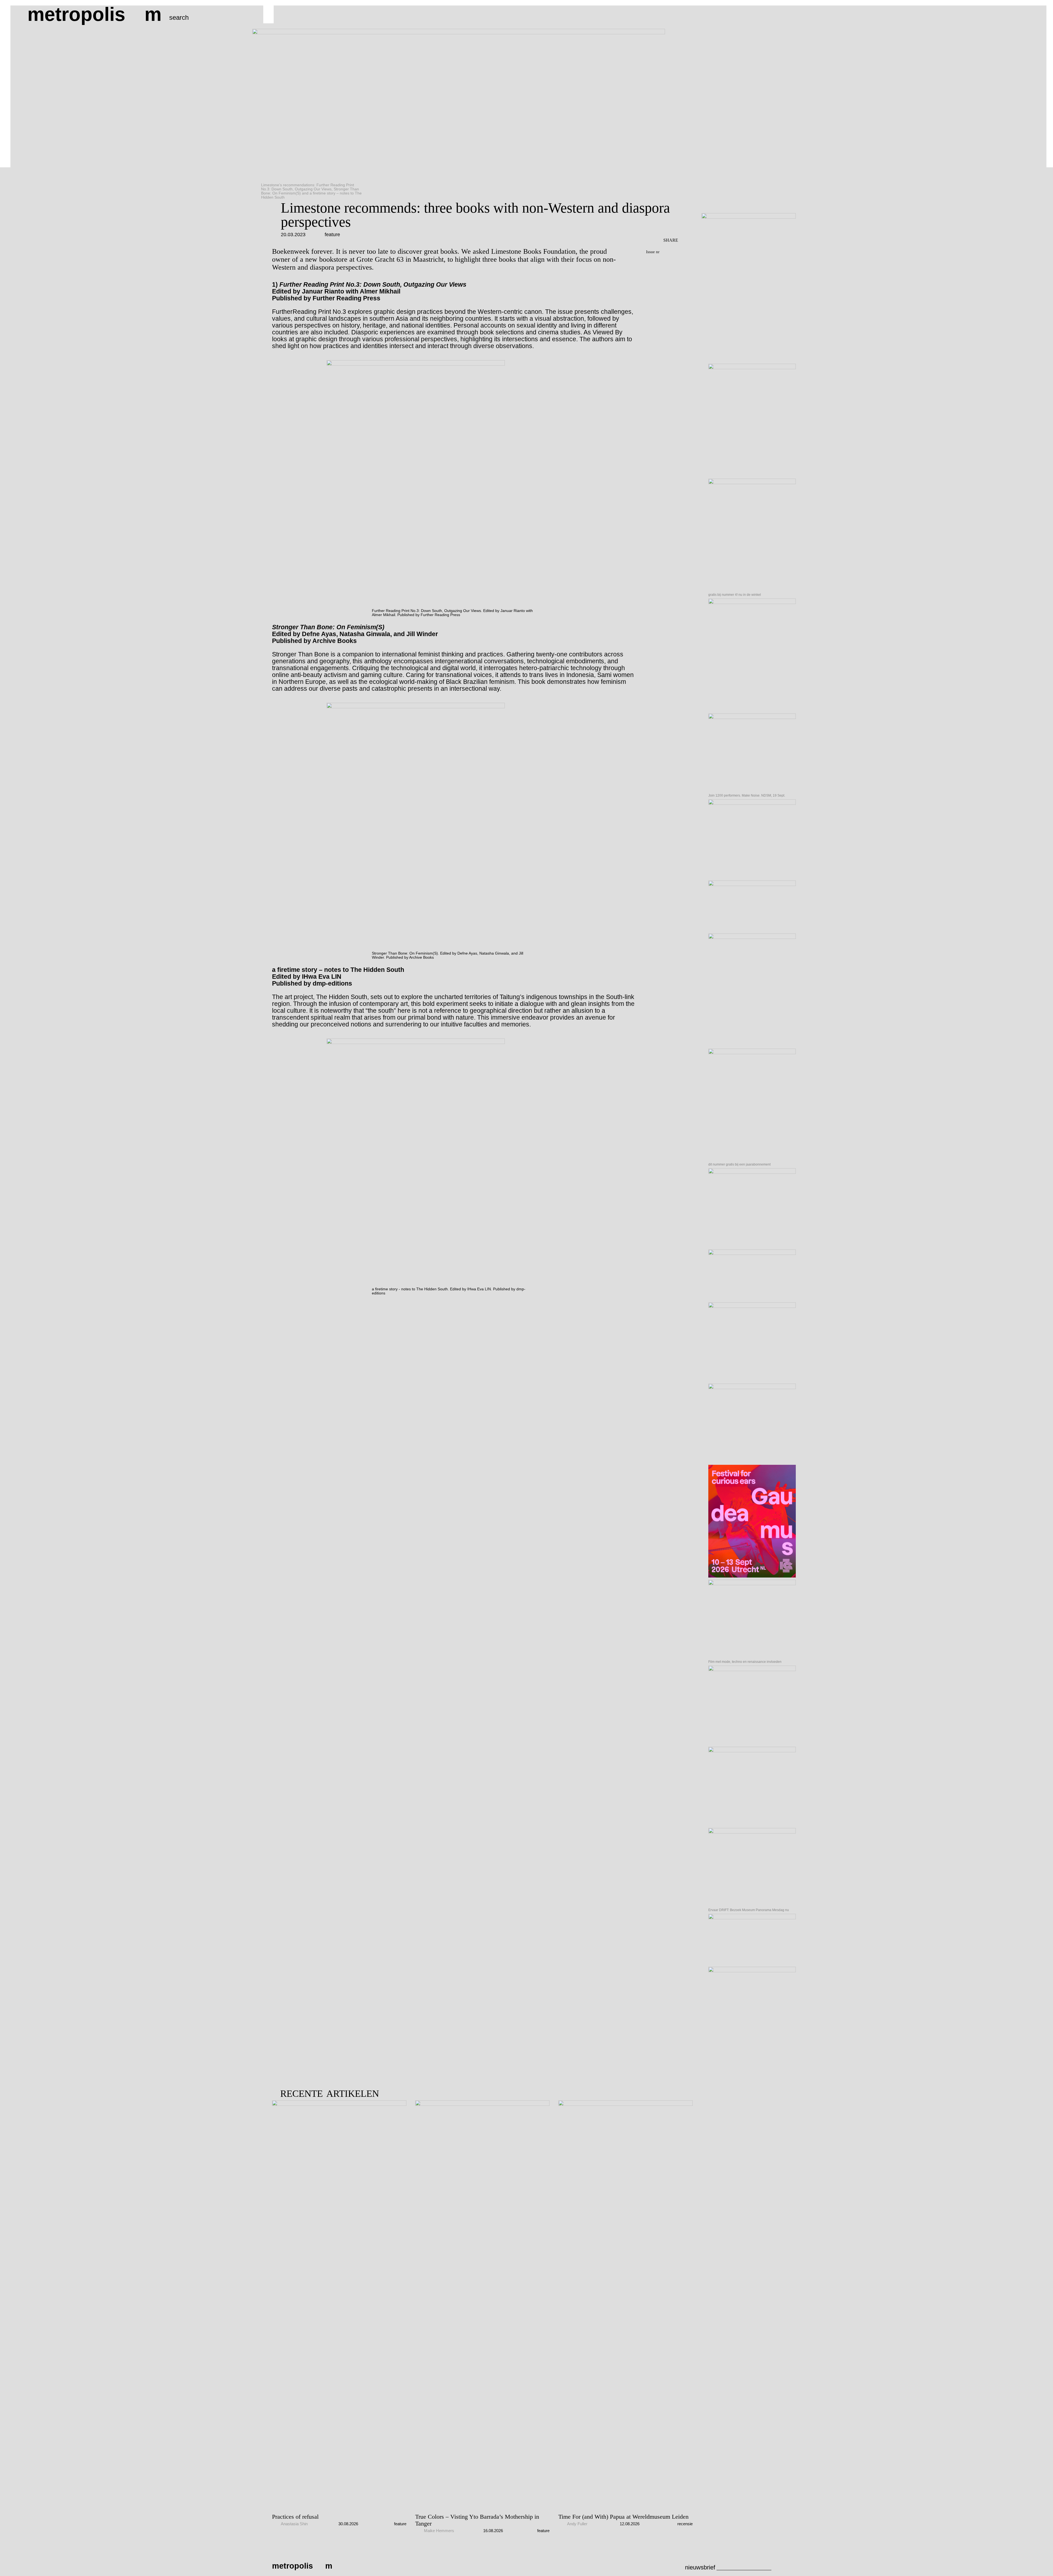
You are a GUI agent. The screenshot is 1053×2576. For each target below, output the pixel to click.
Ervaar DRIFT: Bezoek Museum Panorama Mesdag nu (749, 1910)
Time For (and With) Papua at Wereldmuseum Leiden (623, 2517)
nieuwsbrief (700, 2567)
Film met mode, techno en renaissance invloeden (745, 1662)
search (179, 17)
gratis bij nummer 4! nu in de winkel (735, 595)
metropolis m (94, 14)
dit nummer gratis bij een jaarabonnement (739, 1164)
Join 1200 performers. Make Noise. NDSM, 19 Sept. (747, 795)
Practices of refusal (295, 2517)
